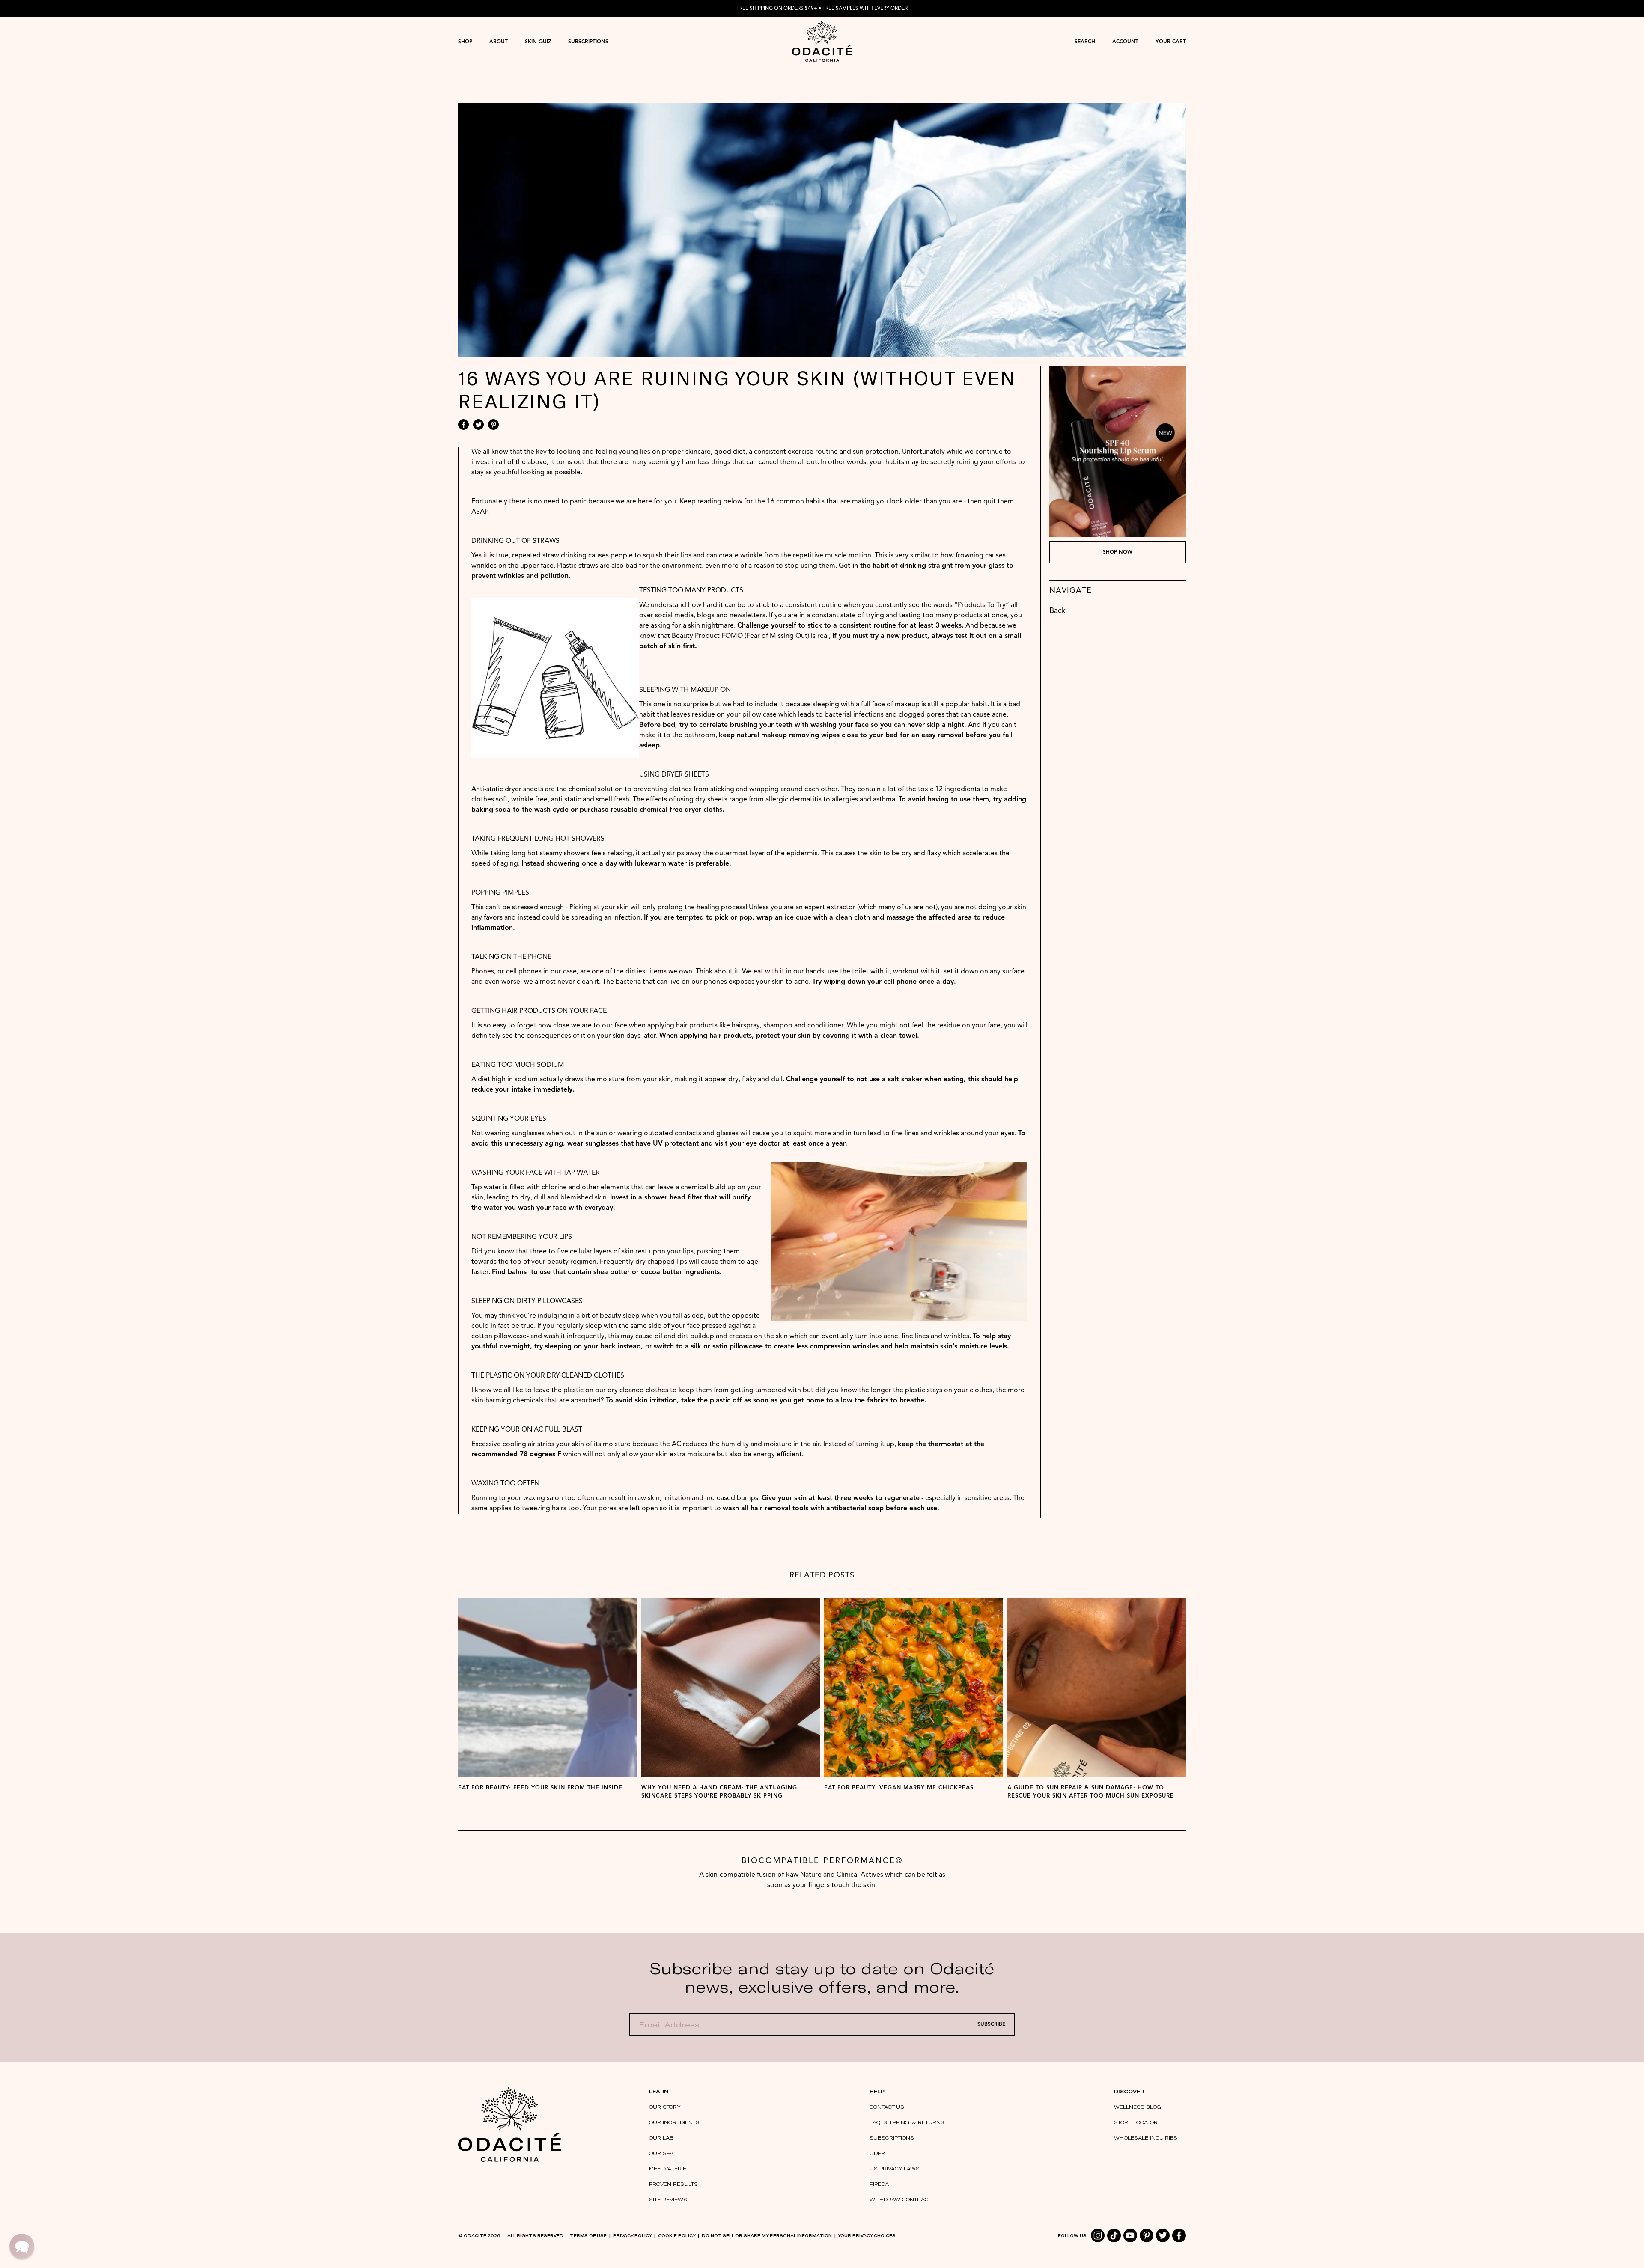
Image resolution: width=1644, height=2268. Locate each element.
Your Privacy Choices (867, 2235)
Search (1085, 42)
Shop (465, 42)
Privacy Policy (632, 2235)
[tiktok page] (1114, 2235)
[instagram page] (1098, 2235)
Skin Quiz (538, 42)
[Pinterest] (493, 424)
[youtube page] (1130, 2235)
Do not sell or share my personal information (767, 2235)
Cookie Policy (677, 2235)
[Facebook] (463, 424)
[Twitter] (478, 424)
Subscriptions (588, 42)
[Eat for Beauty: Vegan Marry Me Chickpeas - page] (914, 1688)
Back (1057, 611)
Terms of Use (588, 2235)
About (499, 42)
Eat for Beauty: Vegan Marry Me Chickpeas (899, 1788)
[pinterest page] (1147, 2235)
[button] (22, 2246)
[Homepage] (822, 42)
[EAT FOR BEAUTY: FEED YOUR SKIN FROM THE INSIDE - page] (548, 1688)
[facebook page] (1179, 2235)
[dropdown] (465, 42)
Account (1125, 42)
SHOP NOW (1118, 552)
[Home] (509, 2125)
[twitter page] (1163, 2235)
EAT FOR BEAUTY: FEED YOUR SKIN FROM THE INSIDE (540, 1788)
